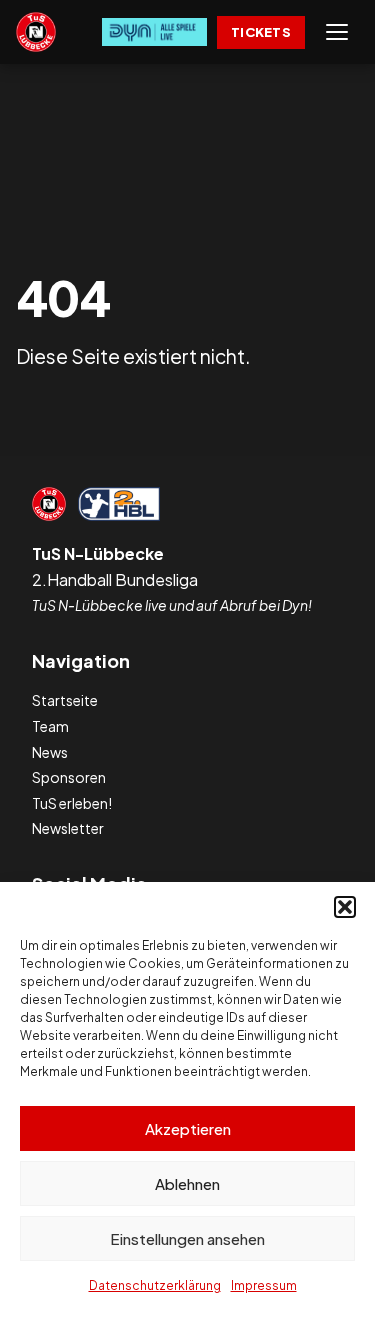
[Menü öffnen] (337, 32)
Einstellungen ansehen (187, 1238)
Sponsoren (69, 777)
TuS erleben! (72, 803)
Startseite (65, 700)
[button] (345, 907)
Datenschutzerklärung (155, 1285)
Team (50, 726)
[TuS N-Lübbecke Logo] (36, 32)
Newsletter (68, 828)
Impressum (264, 1285)
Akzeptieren (188, 1128)
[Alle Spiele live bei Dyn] (154, 32)
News (50, 752)
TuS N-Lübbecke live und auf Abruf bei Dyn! (172, 605)
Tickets (261, 32)
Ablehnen (187, 1183)
